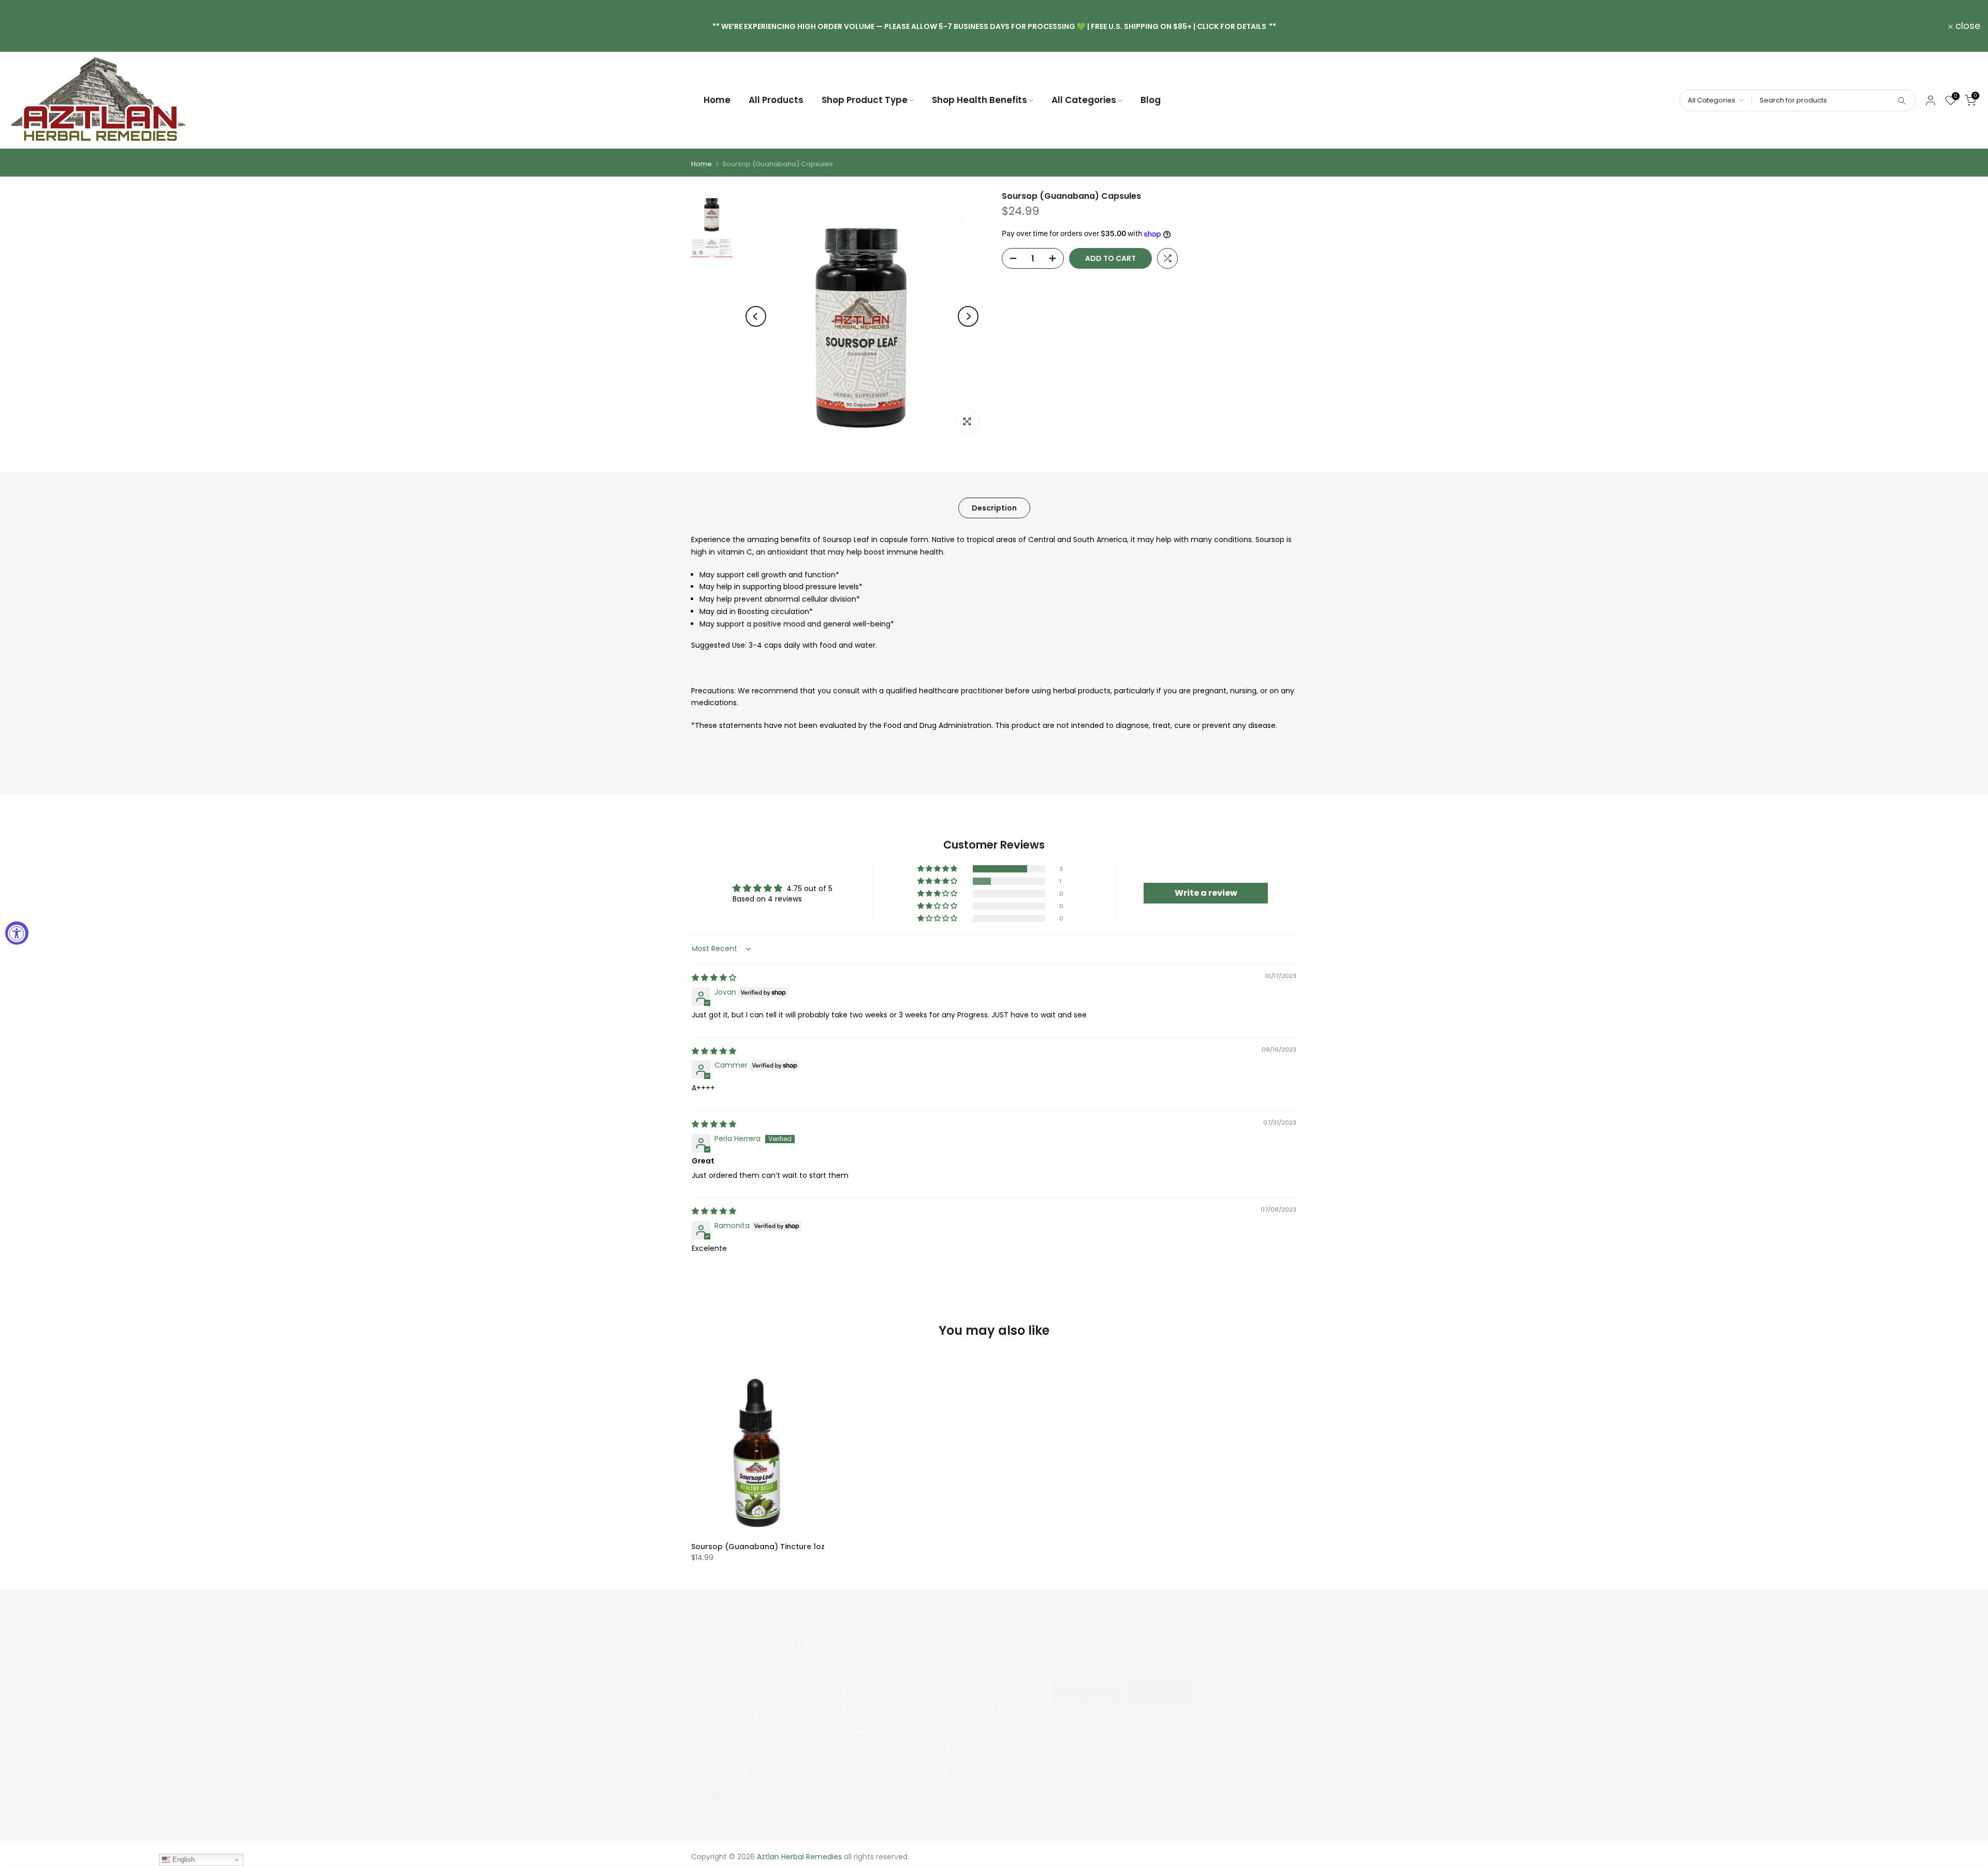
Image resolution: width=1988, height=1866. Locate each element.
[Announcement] (994, 26)
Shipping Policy (979, 1709)
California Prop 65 (881, 1744)
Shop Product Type (865, 100)
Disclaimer (867, 1709)
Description (994, 508)
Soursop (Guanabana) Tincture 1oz (758, 1547)
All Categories (1084, 100)
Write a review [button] (1206, 893)
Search (963, 1674)
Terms (858, 1674)
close (26, 26)
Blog (1151, 100)
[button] (938, 869)
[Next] (968, 316)
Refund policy (976, 1727)
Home (717, 100)
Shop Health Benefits (980, 100)
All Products (776, 100)
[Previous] (756, 316)
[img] (714, 978)
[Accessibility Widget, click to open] (17, 933)
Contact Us (972, 1791)
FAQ (958, 1692)
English (182, 1860)
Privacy (860, 1692)
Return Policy (871, 1727)
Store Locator (977, 1774)
